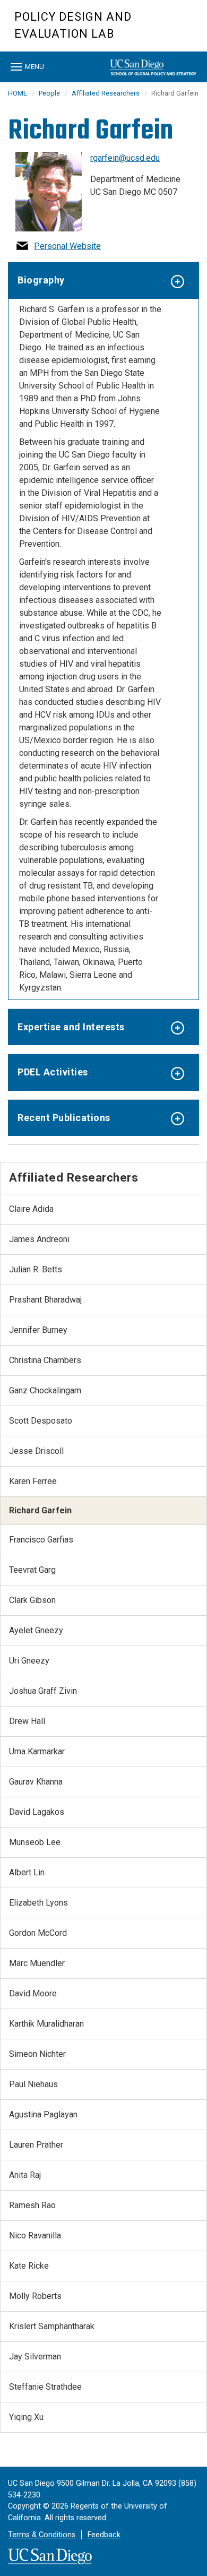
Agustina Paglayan (43, 2114)
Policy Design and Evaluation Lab (73, 25)
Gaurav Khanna (36, 1782)
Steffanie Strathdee (45, 2387)
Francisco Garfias (41, 1540)
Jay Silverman (35, 2357)
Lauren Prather (36, 2145)
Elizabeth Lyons (38, 1903)
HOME (18, 93)
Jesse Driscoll (36, 1451)
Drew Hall (27, 1721)
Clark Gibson (32, 1600)
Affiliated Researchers (106, 93)
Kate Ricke (29, 2266)
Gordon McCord (38, 1933)
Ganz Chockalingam (45, 1390)
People (49, 93)
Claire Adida (31, 1209)
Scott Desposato (41, 1421)
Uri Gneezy (29, 1661)
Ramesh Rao (32, 2205)
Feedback (104, 2535)
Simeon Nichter (37, 2054)
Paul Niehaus (33, 2084)
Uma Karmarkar (37, 1751)
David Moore (33, 1993)
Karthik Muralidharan (46, 2024)
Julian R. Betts (36, 1269)
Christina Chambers (45, 1360)
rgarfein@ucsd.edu (125, 158)
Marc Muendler (37, 1963)
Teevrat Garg (32, 1570)
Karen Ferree (33, 1481)
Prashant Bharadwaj (45, 1300)
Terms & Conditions (42, 2535)
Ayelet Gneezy (36, 1630)
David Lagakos (37, 1812)
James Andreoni (39, 1239)
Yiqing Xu (26, 2417)
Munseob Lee (35, 1842)
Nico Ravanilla (35, 2235)
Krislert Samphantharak (52, 2326)
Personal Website (67, 246)
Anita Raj (25, 2175)
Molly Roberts (35, 2296)
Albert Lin (27, 1872)
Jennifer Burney (38, 1330)
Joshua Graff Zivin (43, 1691)
